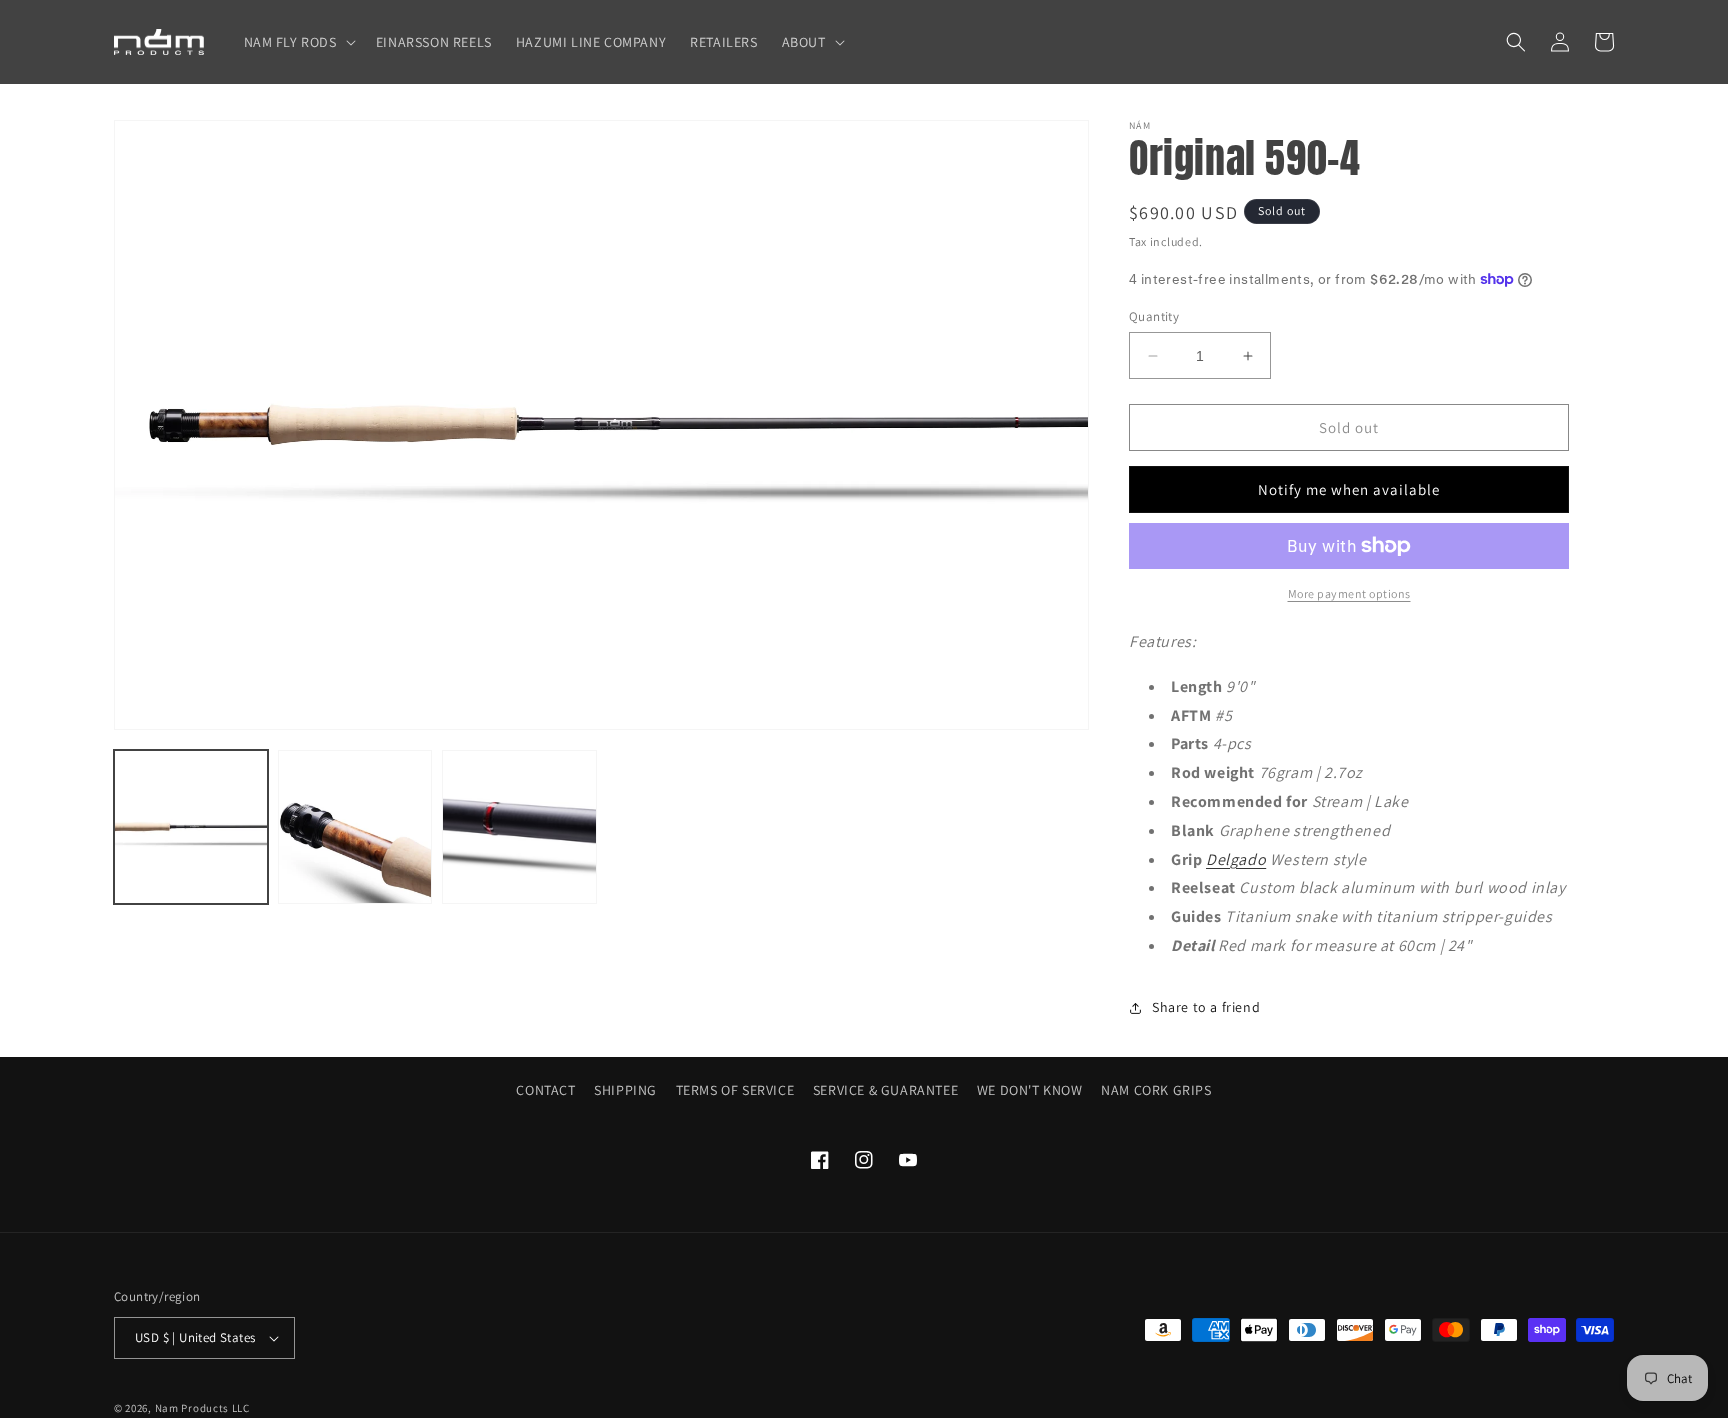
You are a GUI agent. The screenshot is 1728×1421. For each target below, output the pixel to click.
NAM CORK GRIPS (1156, 1090)
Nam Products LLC (202, 1408)
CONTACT (545, 1090)
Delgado (1236, 859)
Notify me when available (1349, 489)
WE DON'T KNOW (1030, 1090)
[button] (298, 42)
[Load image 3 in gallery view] (519, 827)
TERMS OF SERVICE (735, 1090)
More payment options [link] (1349, 593)
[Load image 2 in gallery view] (355, 827)
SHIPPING (625, 1090)
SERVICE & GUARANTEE (885, 1090)
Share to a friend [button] (1206, 1007)
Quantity (1154, 316)
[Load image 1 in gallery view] (191, 827)
